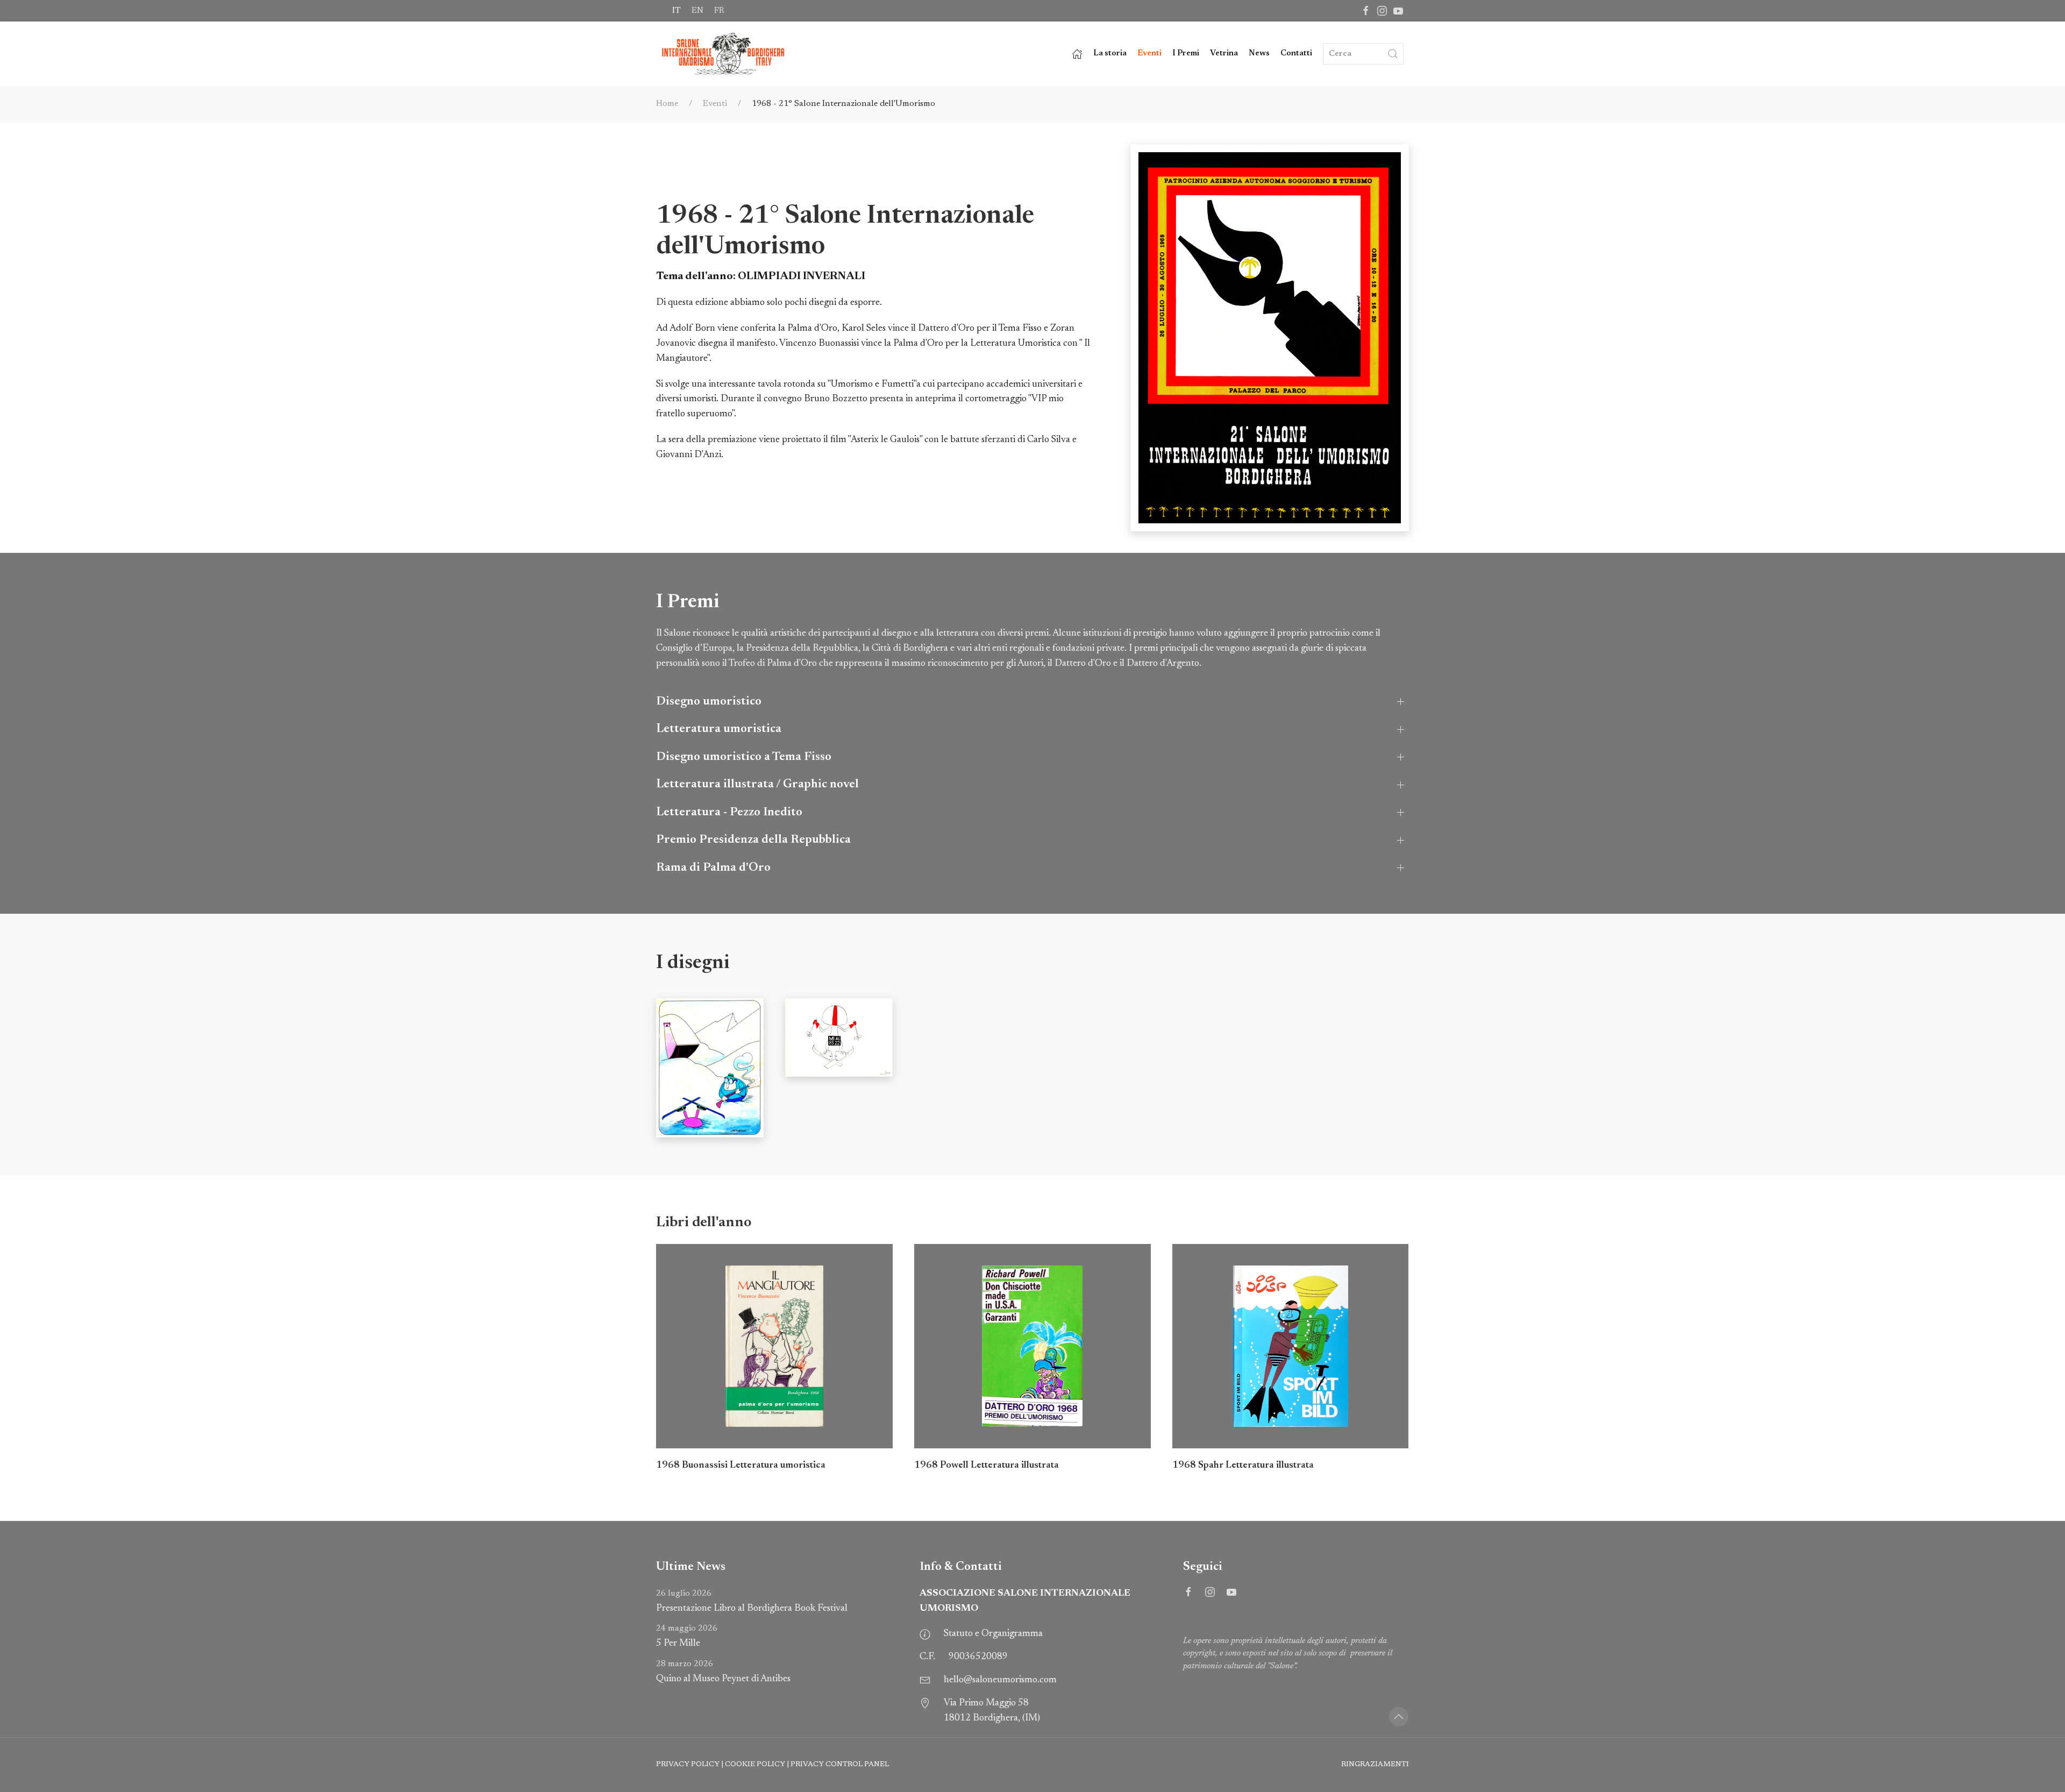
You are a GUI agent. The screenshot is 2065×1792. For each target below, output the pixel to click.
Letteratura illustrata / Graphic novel (757, 784)
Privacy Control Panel (840, 1765)
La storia (1110, 54)
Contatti (1296, 54)
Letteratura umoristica (719, 729)
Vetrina (1224, 54)
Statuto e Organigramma (993, 1634)
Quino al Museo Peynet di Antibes (723, 1672)
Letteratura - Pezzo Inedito (729, 812)
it (677, 11)
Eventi (1149, 54)
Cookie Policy (755, 1765)
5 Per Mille (687, 1636)
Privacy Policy (688, 1765)
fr (719, 11)
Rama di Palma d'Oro (713, 868)
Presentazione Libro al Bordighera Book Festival (752, 1601)
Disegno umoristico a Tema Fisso (744, 757)
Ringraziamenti (1375, 1765)
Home (667, 104)
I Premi (1186, 54)
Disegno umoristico (709, 702)
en (697, 11)
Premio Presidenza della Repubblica (753, 840)
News (1259, 54)
